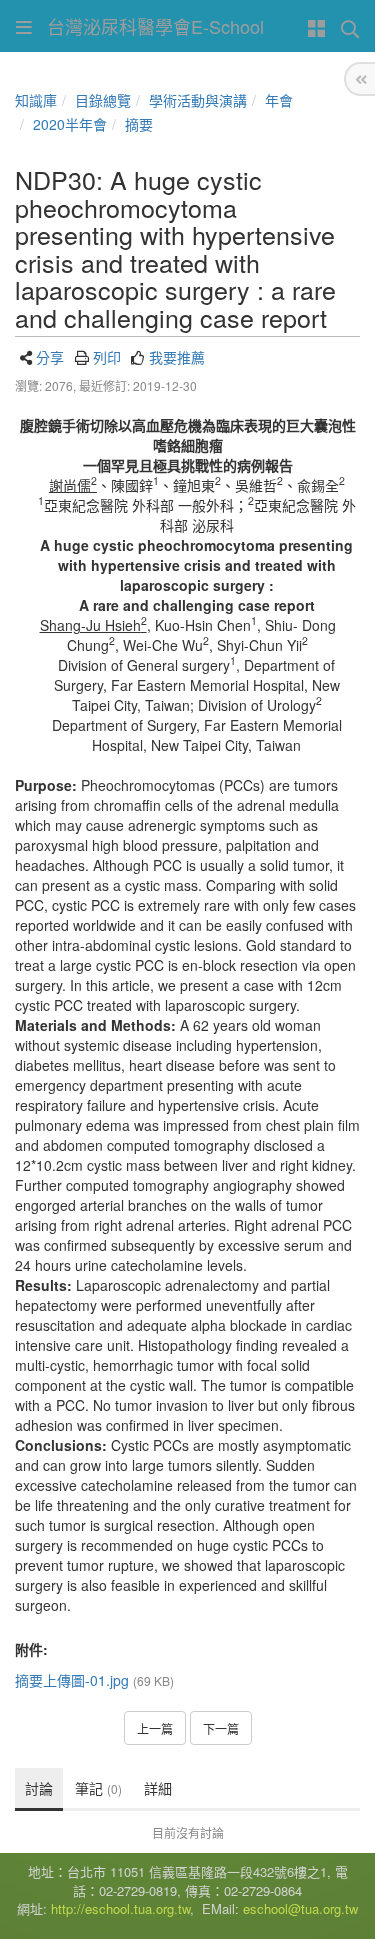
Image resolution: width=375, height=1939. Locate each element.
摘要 (139, 124)
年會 (279, 100)
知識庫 (36, 100)
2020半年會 (70, 124)
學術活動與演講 (198, 100)
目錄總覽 (103, 100)
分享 (50, 357)
